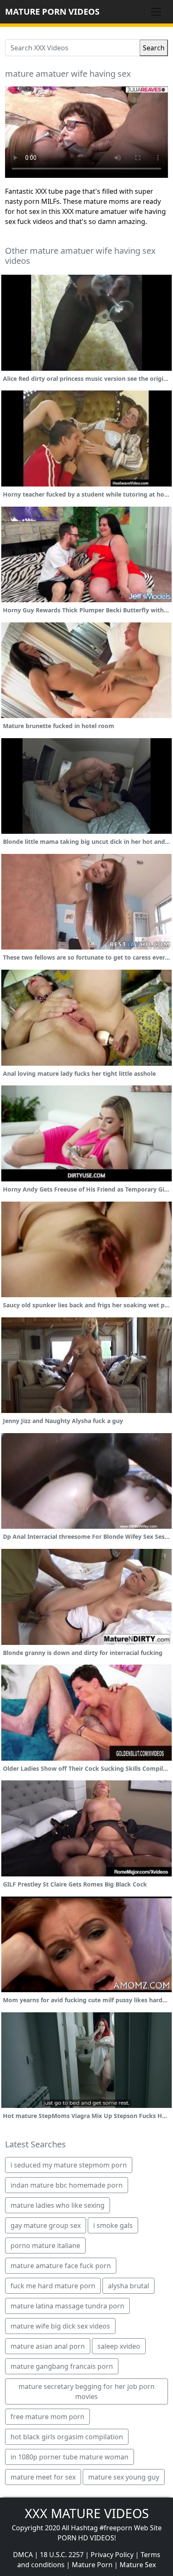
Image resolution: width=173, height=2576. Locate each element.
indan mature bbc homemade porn (67, 2185)
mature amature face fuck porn (61, 2266)
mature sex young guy (124, 2477)
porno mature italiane (45, 2246)
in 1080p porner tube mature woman (69, 2457)
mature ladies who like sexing (58, 2205)
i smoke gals (113, 2225)
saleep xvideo (119, 2346)
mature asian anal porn (48, 2346)
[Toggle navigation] (156, 12)
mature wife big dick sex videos (60, 2326)
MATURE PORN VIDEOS (52, 12)
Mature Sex (138, 2565)
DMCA (23, 2555)
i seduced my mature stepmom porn (69, 2165)
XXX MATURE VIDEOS (87, 2513)
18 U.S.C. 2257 (62, 2555)
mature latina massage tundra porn (67, 2306)
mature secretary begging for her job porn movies (86, 2391)
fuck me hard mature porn (53, 2286)
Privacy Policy (112, 2555)
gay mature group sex (46, 2225)
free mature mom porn (47, 2417)
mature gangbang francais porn (62, 2366)
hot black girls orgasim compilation (67, 2437)
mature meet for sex (43, 2477)
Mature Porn (92, 2565)
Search (154, 48)
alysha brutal (128, 2286)
